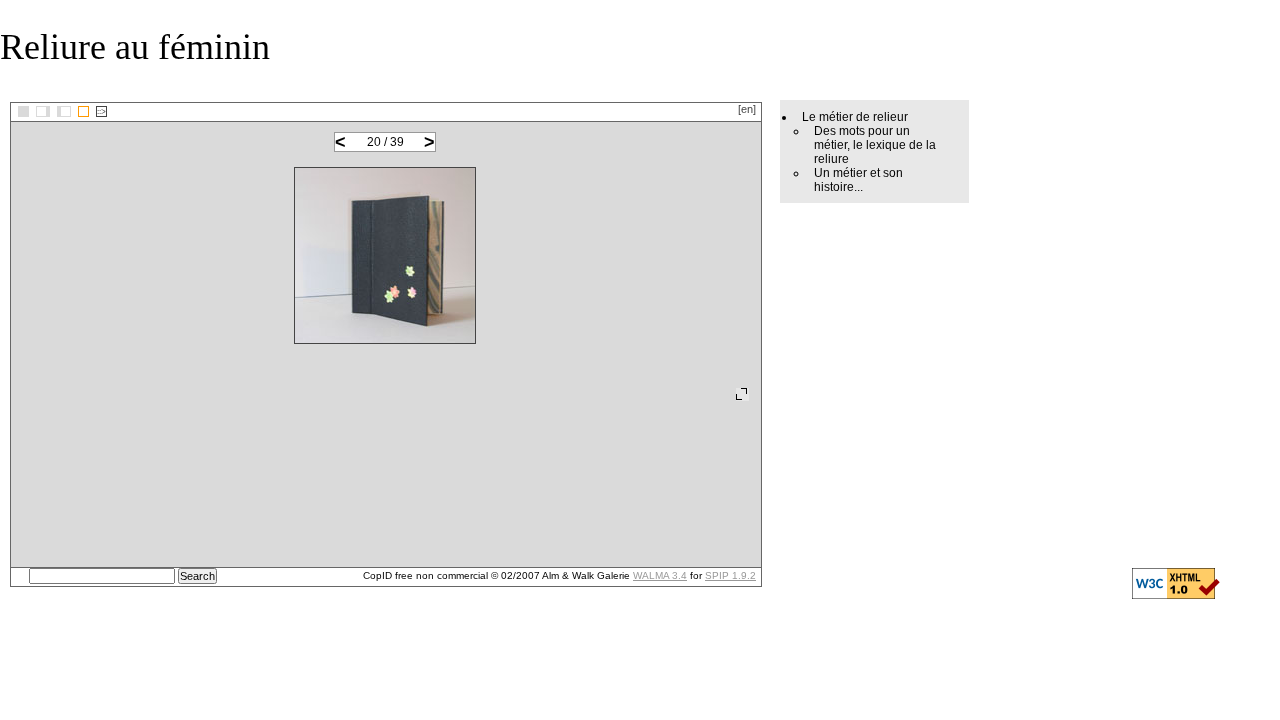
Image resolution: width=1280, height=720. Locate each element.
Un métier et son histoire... (858, 180)
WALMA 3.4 (660, 575)
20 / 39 (385, 142)
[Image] (83, 111)
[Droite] (64, 111)
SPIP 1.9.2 (730, 575)
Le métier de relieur (855, 117)
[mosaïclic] (23, 111)
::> (101, 111)
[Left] (43, 111)
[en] (747, 109)
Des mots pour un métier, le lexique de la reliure (875, 145)
